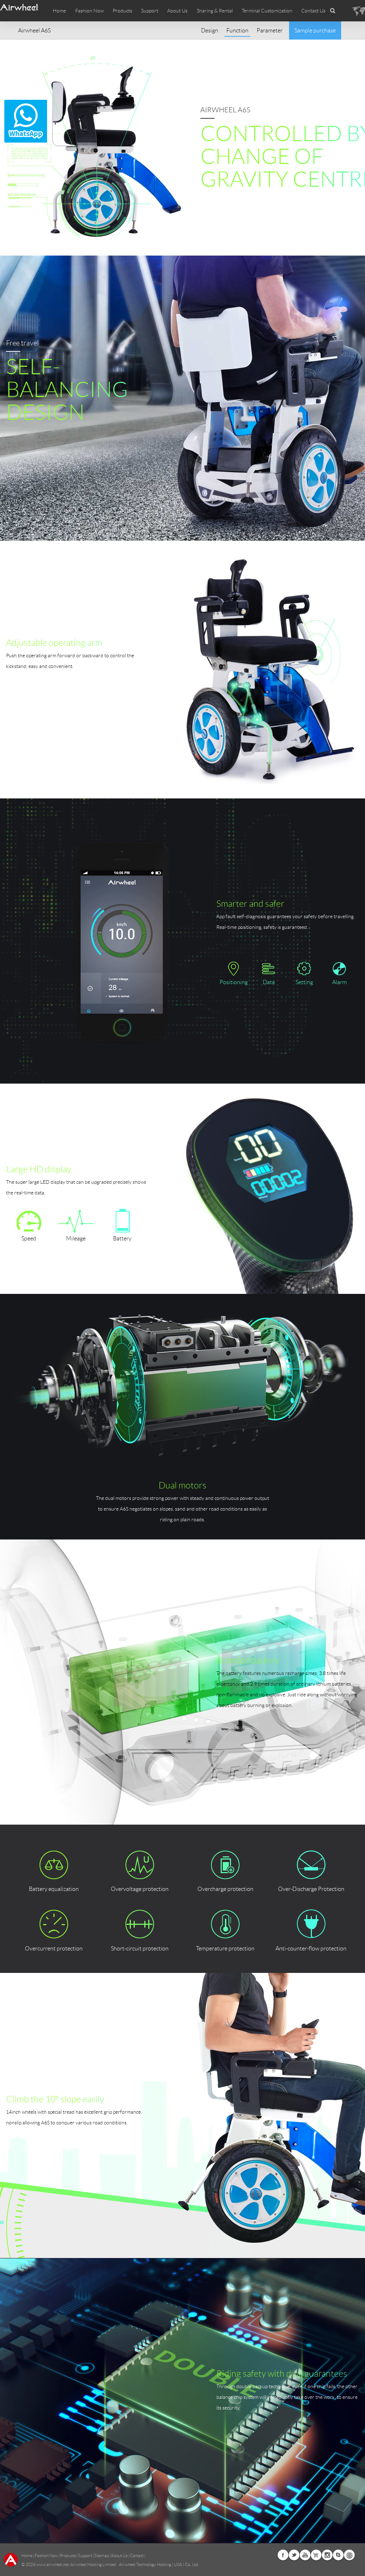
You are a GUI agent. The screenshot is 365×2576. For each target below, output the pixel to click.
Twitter (294, 2555)
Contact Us (313, 11)
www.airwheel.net (53, 2564)
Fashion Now (46, 2556)
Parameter (270, 30)
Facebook (283, 2555)
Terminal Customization (267, 11)
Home (59, 11)
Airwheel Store (316, 2555)
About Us (119, 2556)
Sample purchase (315, 30)
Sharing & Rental (215, 11)
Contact (137, 2556)
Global (349, 2555)
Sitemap (101, 2556)
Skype (338, 2555)
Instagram (327, 2555)
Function (237, 30)
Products (122, 11)
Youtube (305, 2555)
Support (150, 11)
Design (210, 30)
